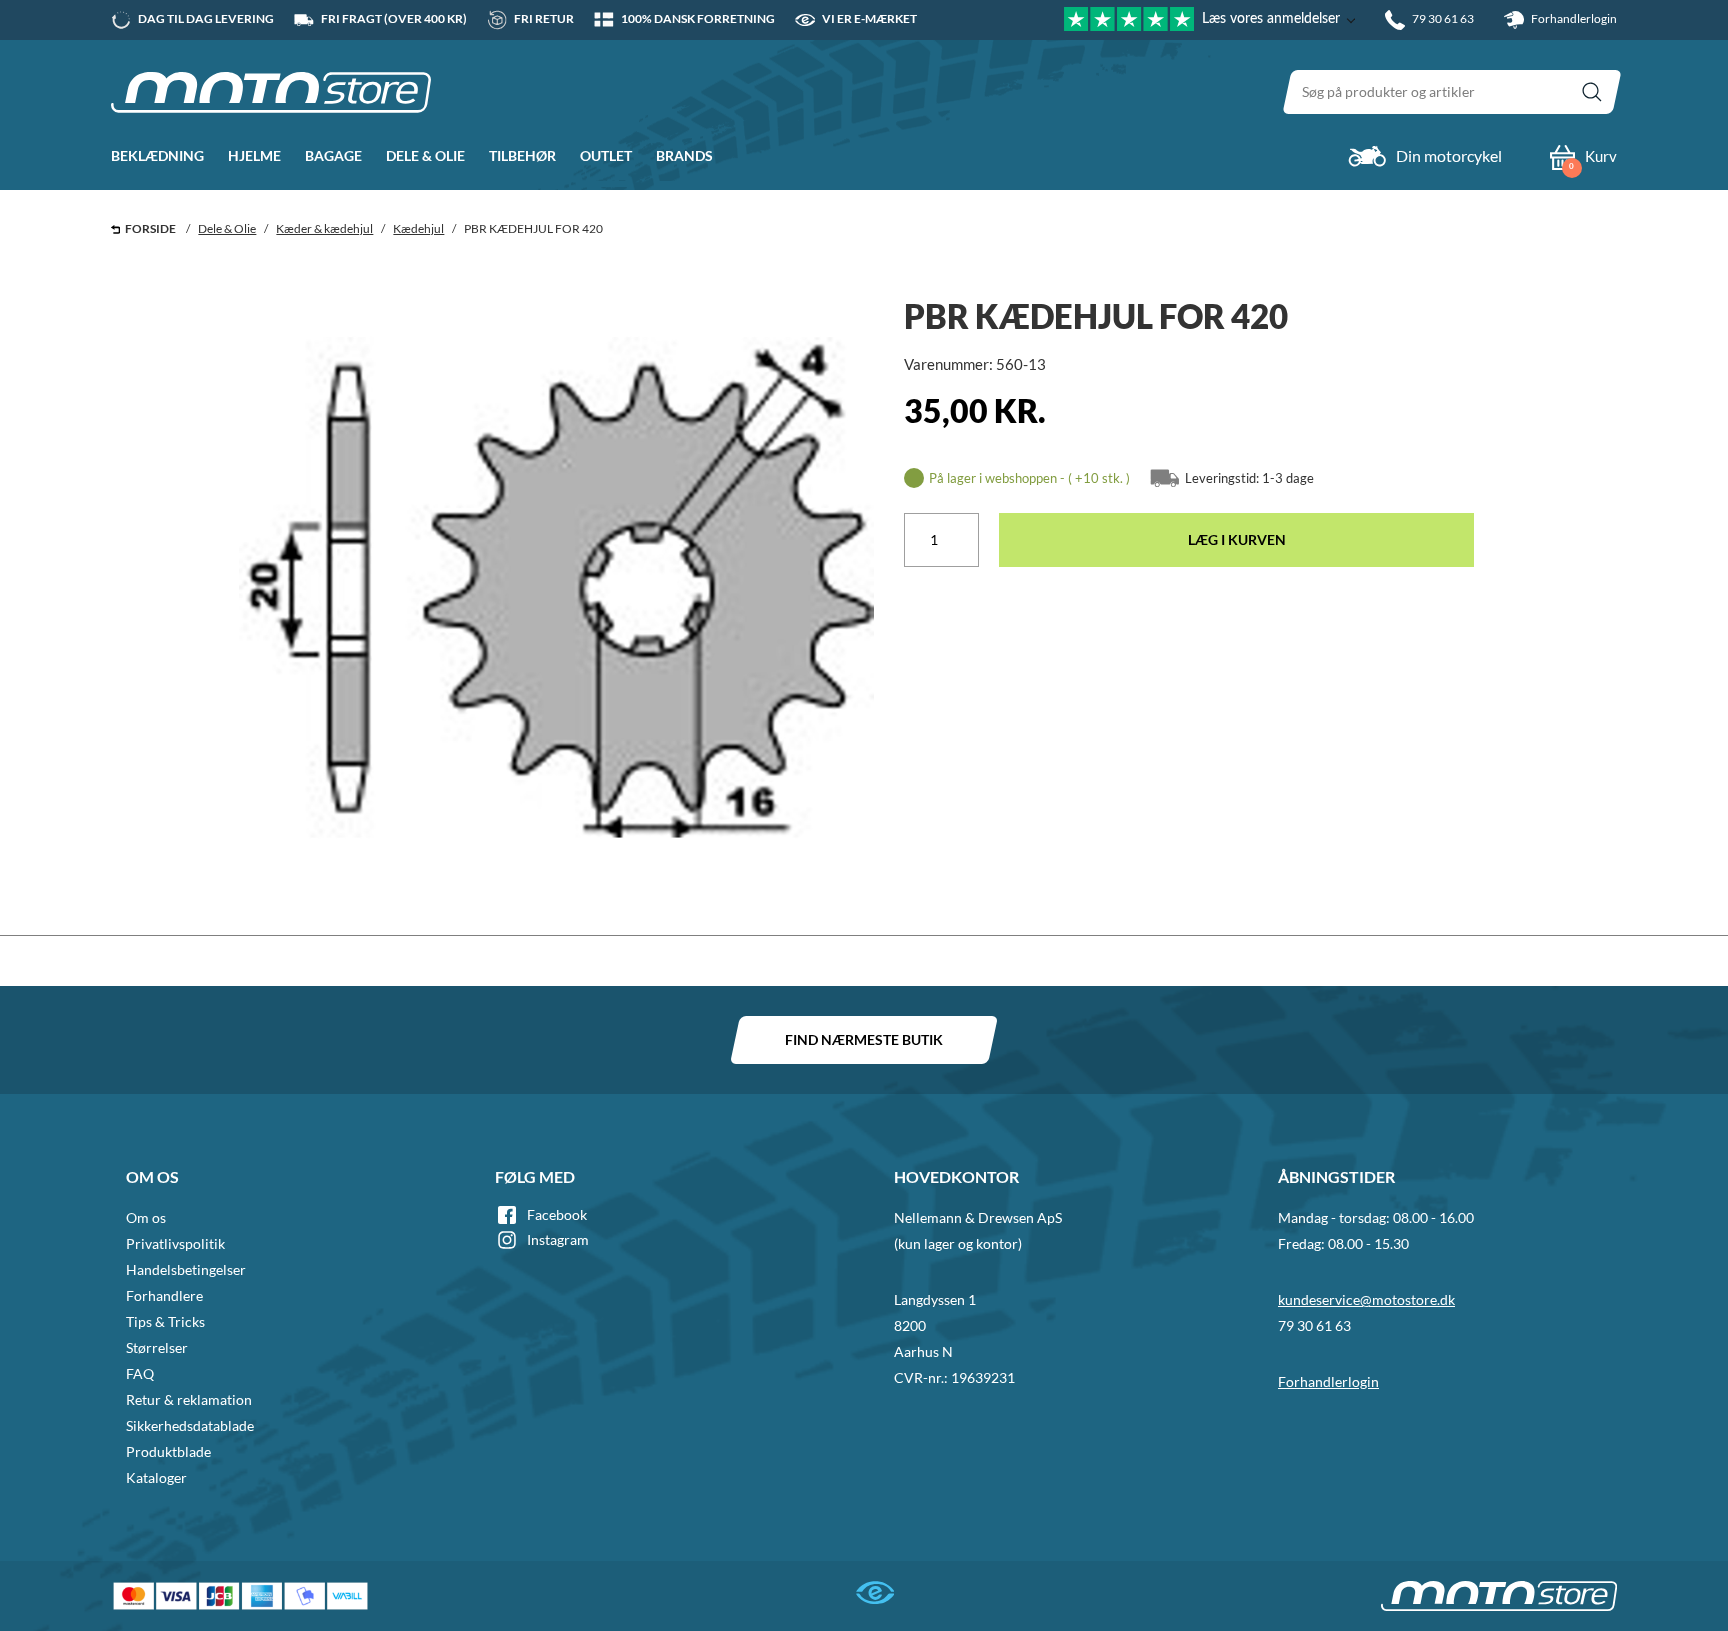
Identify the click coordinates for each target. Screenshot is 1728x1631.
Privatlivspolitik (175, 1243)
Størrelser (157, 1347)
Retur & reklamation (189, 1399)
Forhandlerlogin (1573, 18)
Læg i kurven (1237, 539)
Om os (146, 1217)
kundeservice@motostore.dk (1366, 1299)
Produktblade (168, 1451)
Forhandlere (164, 1295)
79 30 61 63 (1314, 1325)
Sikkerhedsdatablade (190, 1425)
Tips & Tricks (165, 1321)
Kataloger (156, 1477)
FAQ (140, 1373)
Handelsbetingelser (186, 1269)
